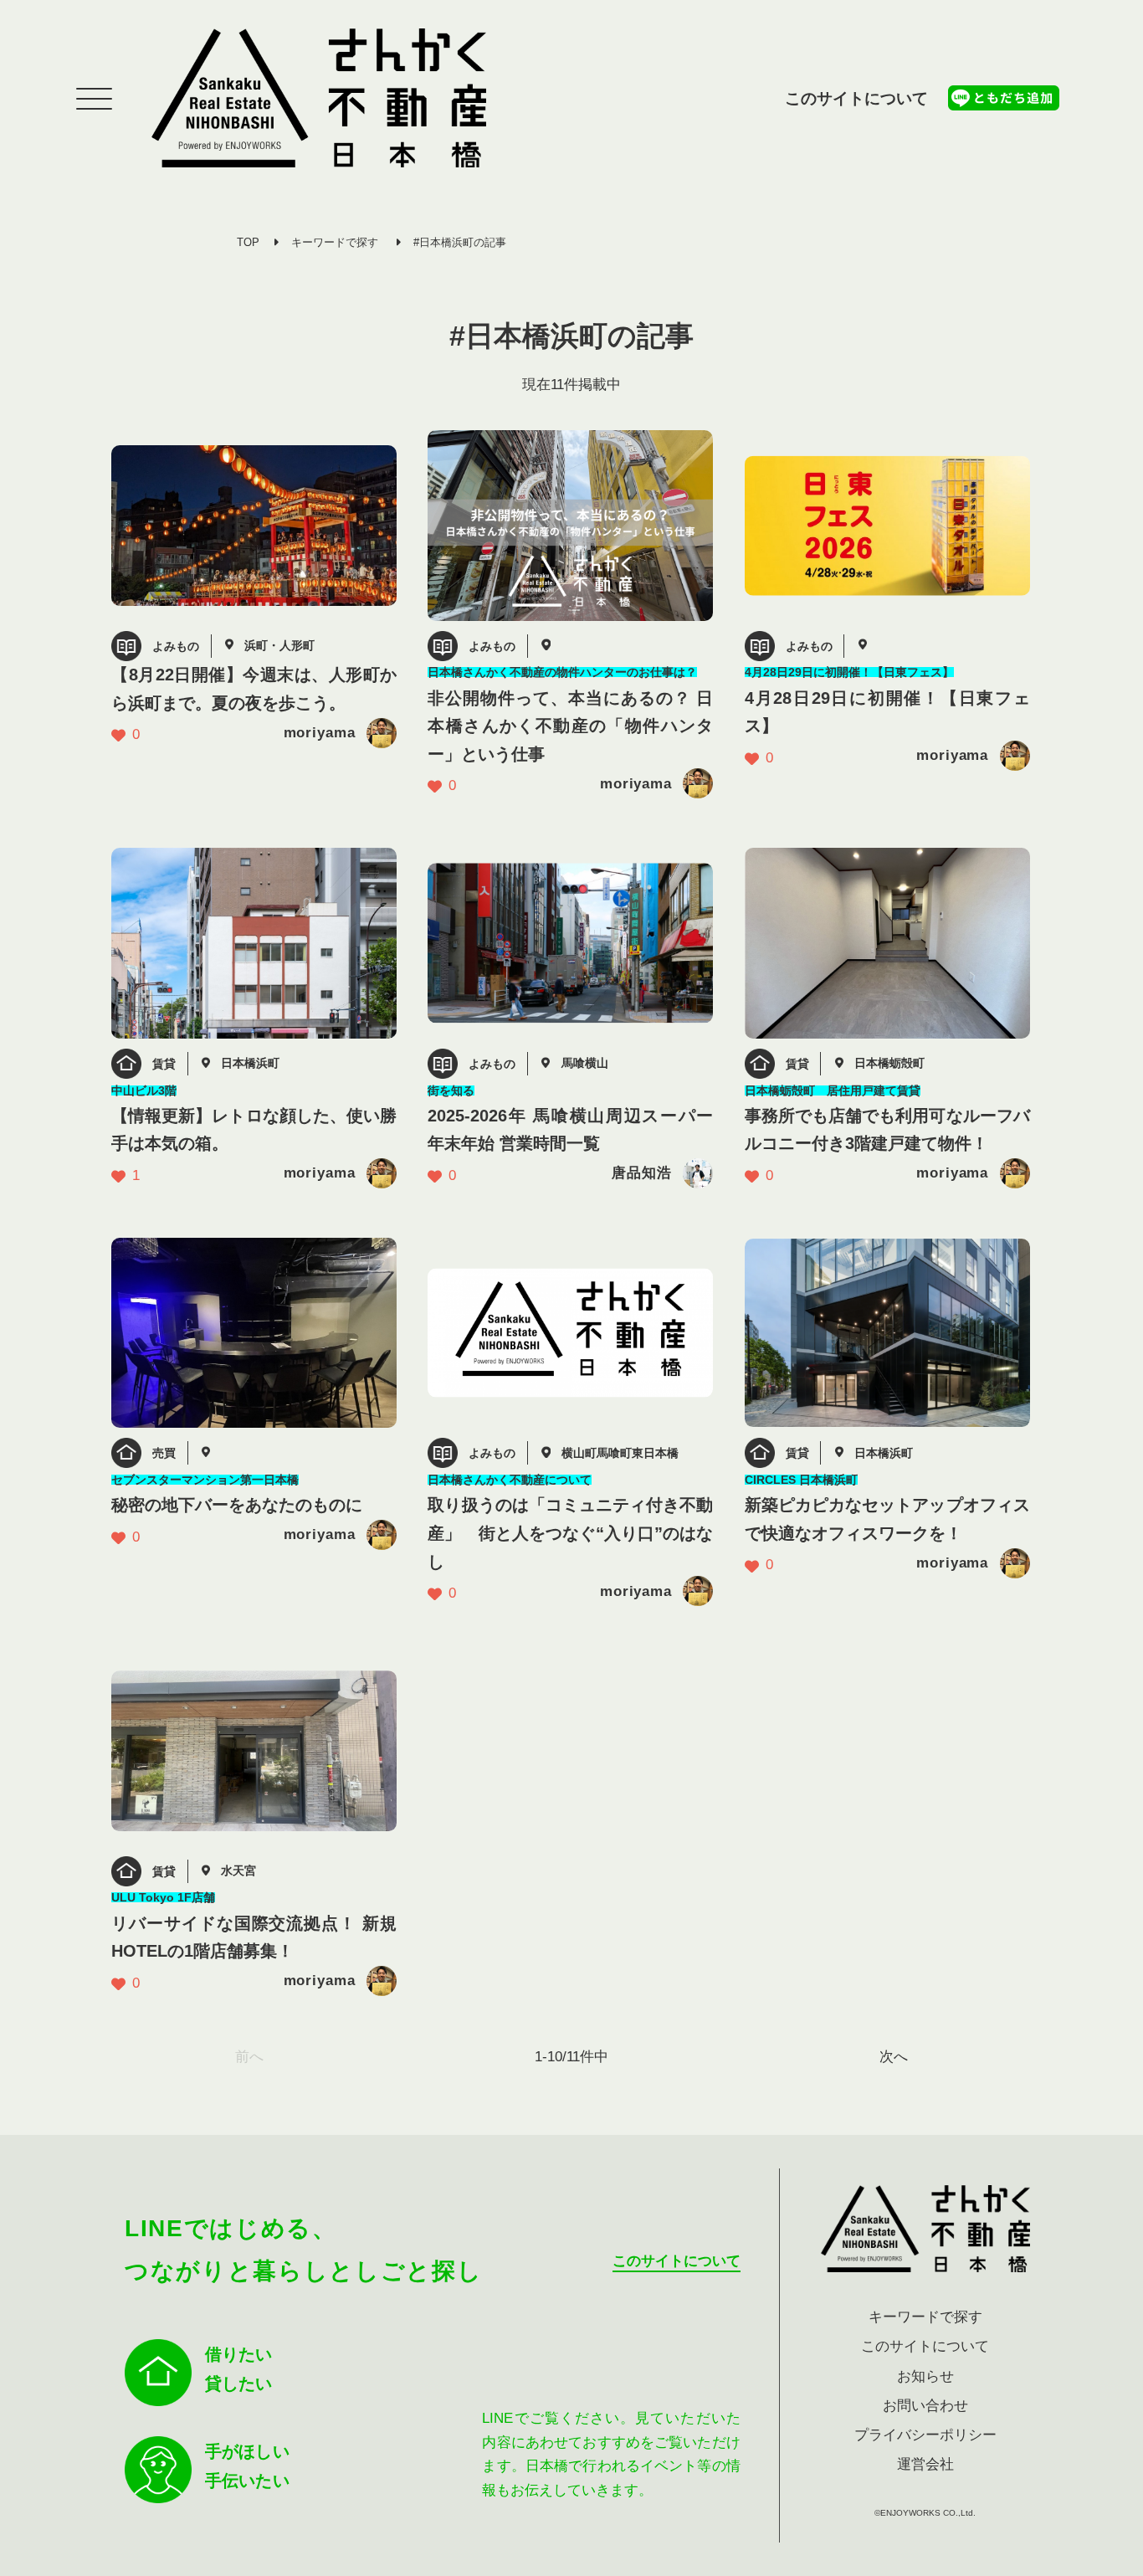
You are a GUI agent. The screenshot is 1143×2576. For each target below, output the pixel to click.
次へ (894, 2057)
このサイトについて (856, 98)
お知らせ (925, 2376)
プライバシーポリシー (925, 2435)
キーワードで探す (335, 242)
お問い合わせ (925, 2406)
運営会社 (925, 2464)
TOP (248, 242)
